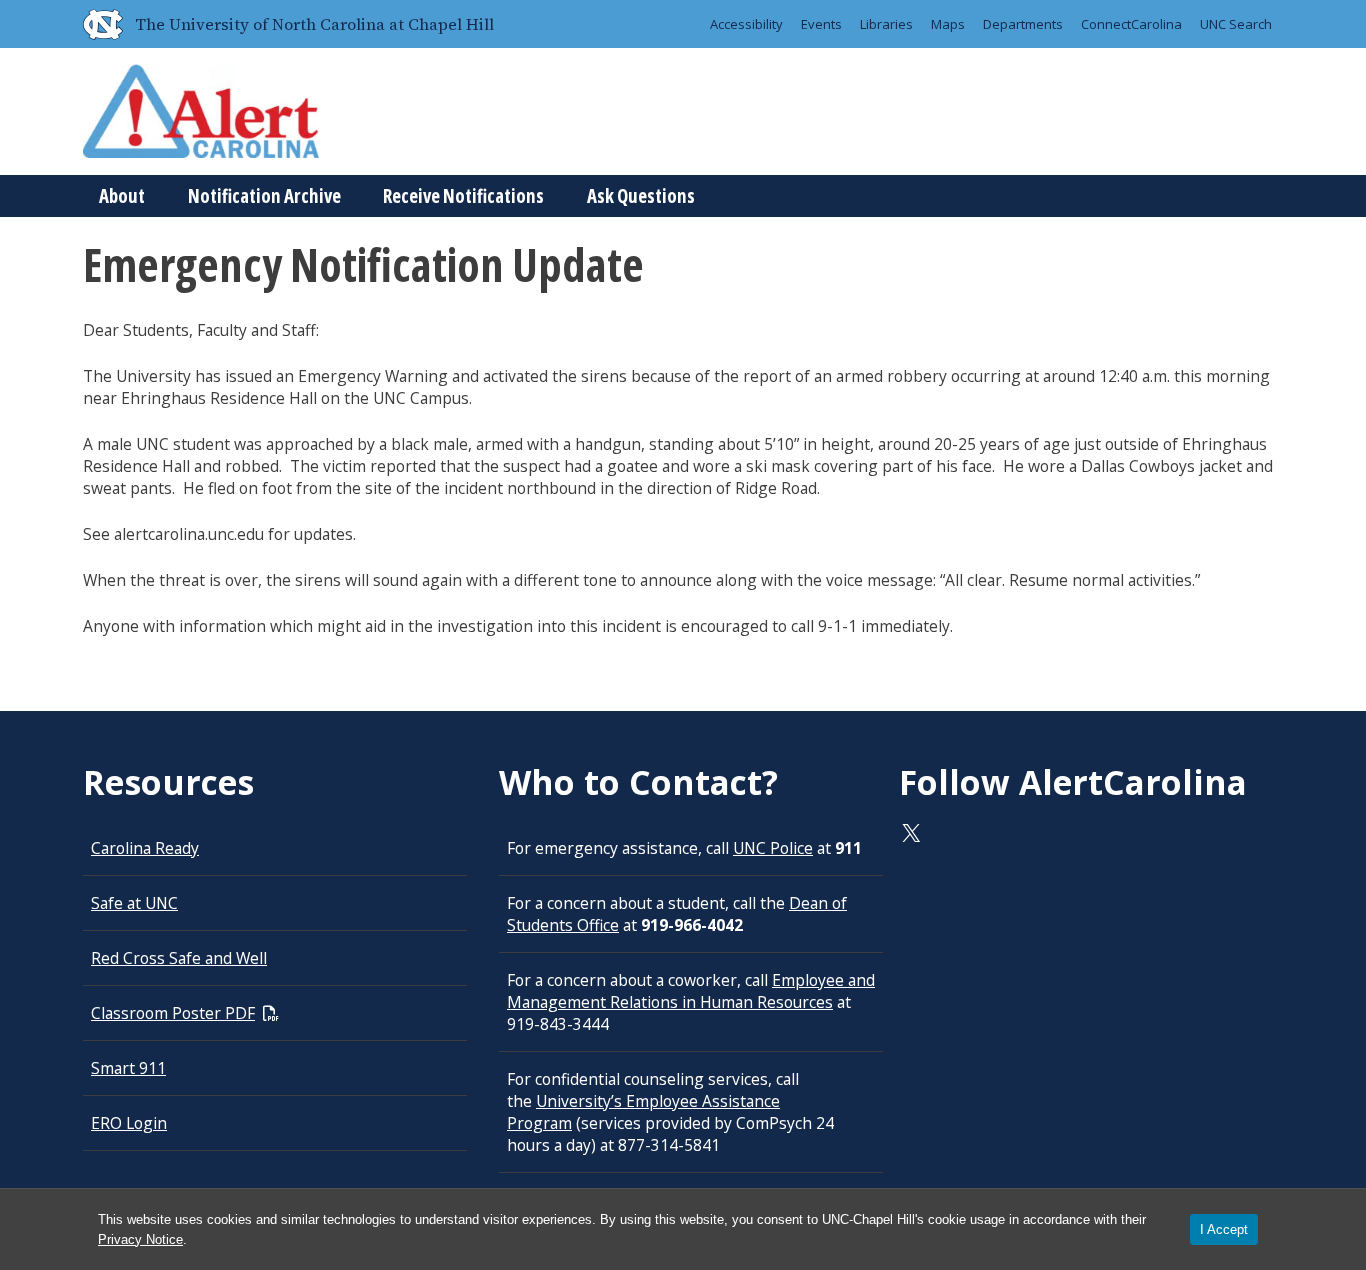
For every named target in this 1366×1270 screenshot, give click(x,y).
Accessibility (746, 24)
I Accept (1224, 1229)
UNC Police (773, 848)
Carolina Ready (145, 848)
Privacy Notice (140, 1239)
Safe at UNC (134, 903)
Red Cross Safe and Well (179, 958)
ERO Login (129, 1123)
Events (821, 24)
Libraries (886, 24)
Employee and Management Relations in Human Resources (691, 991)
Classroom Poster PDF (173, 1013)
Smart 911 (128, 1068)
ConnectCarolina (1131, 24)
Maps (948, 24)
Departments (1023, 24)
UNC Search (1236, 24)
